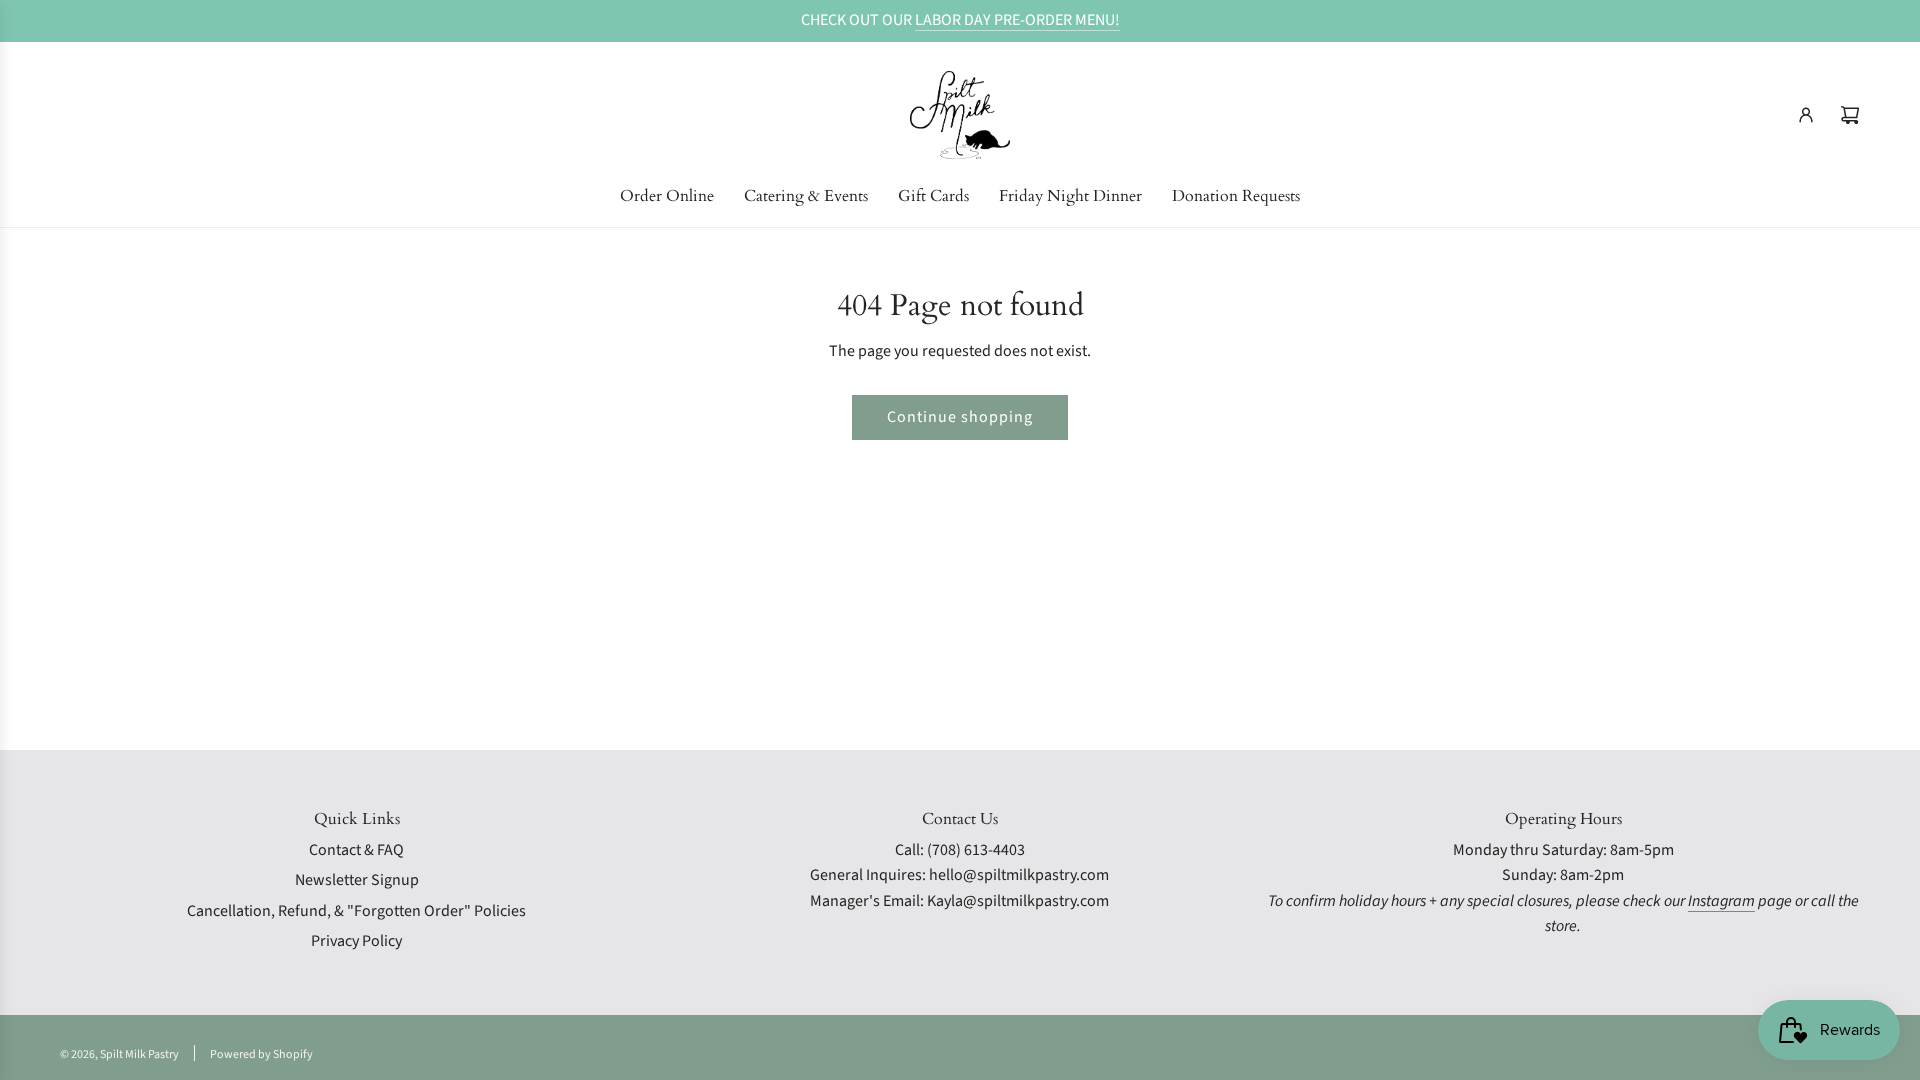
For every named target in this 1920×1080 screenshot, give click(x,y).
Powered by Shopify (261, 1054)
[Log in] (1806, 115)
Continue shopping (960, 417)
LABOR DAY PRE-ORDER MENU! (1017, 20)
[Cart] (1850, 115)
